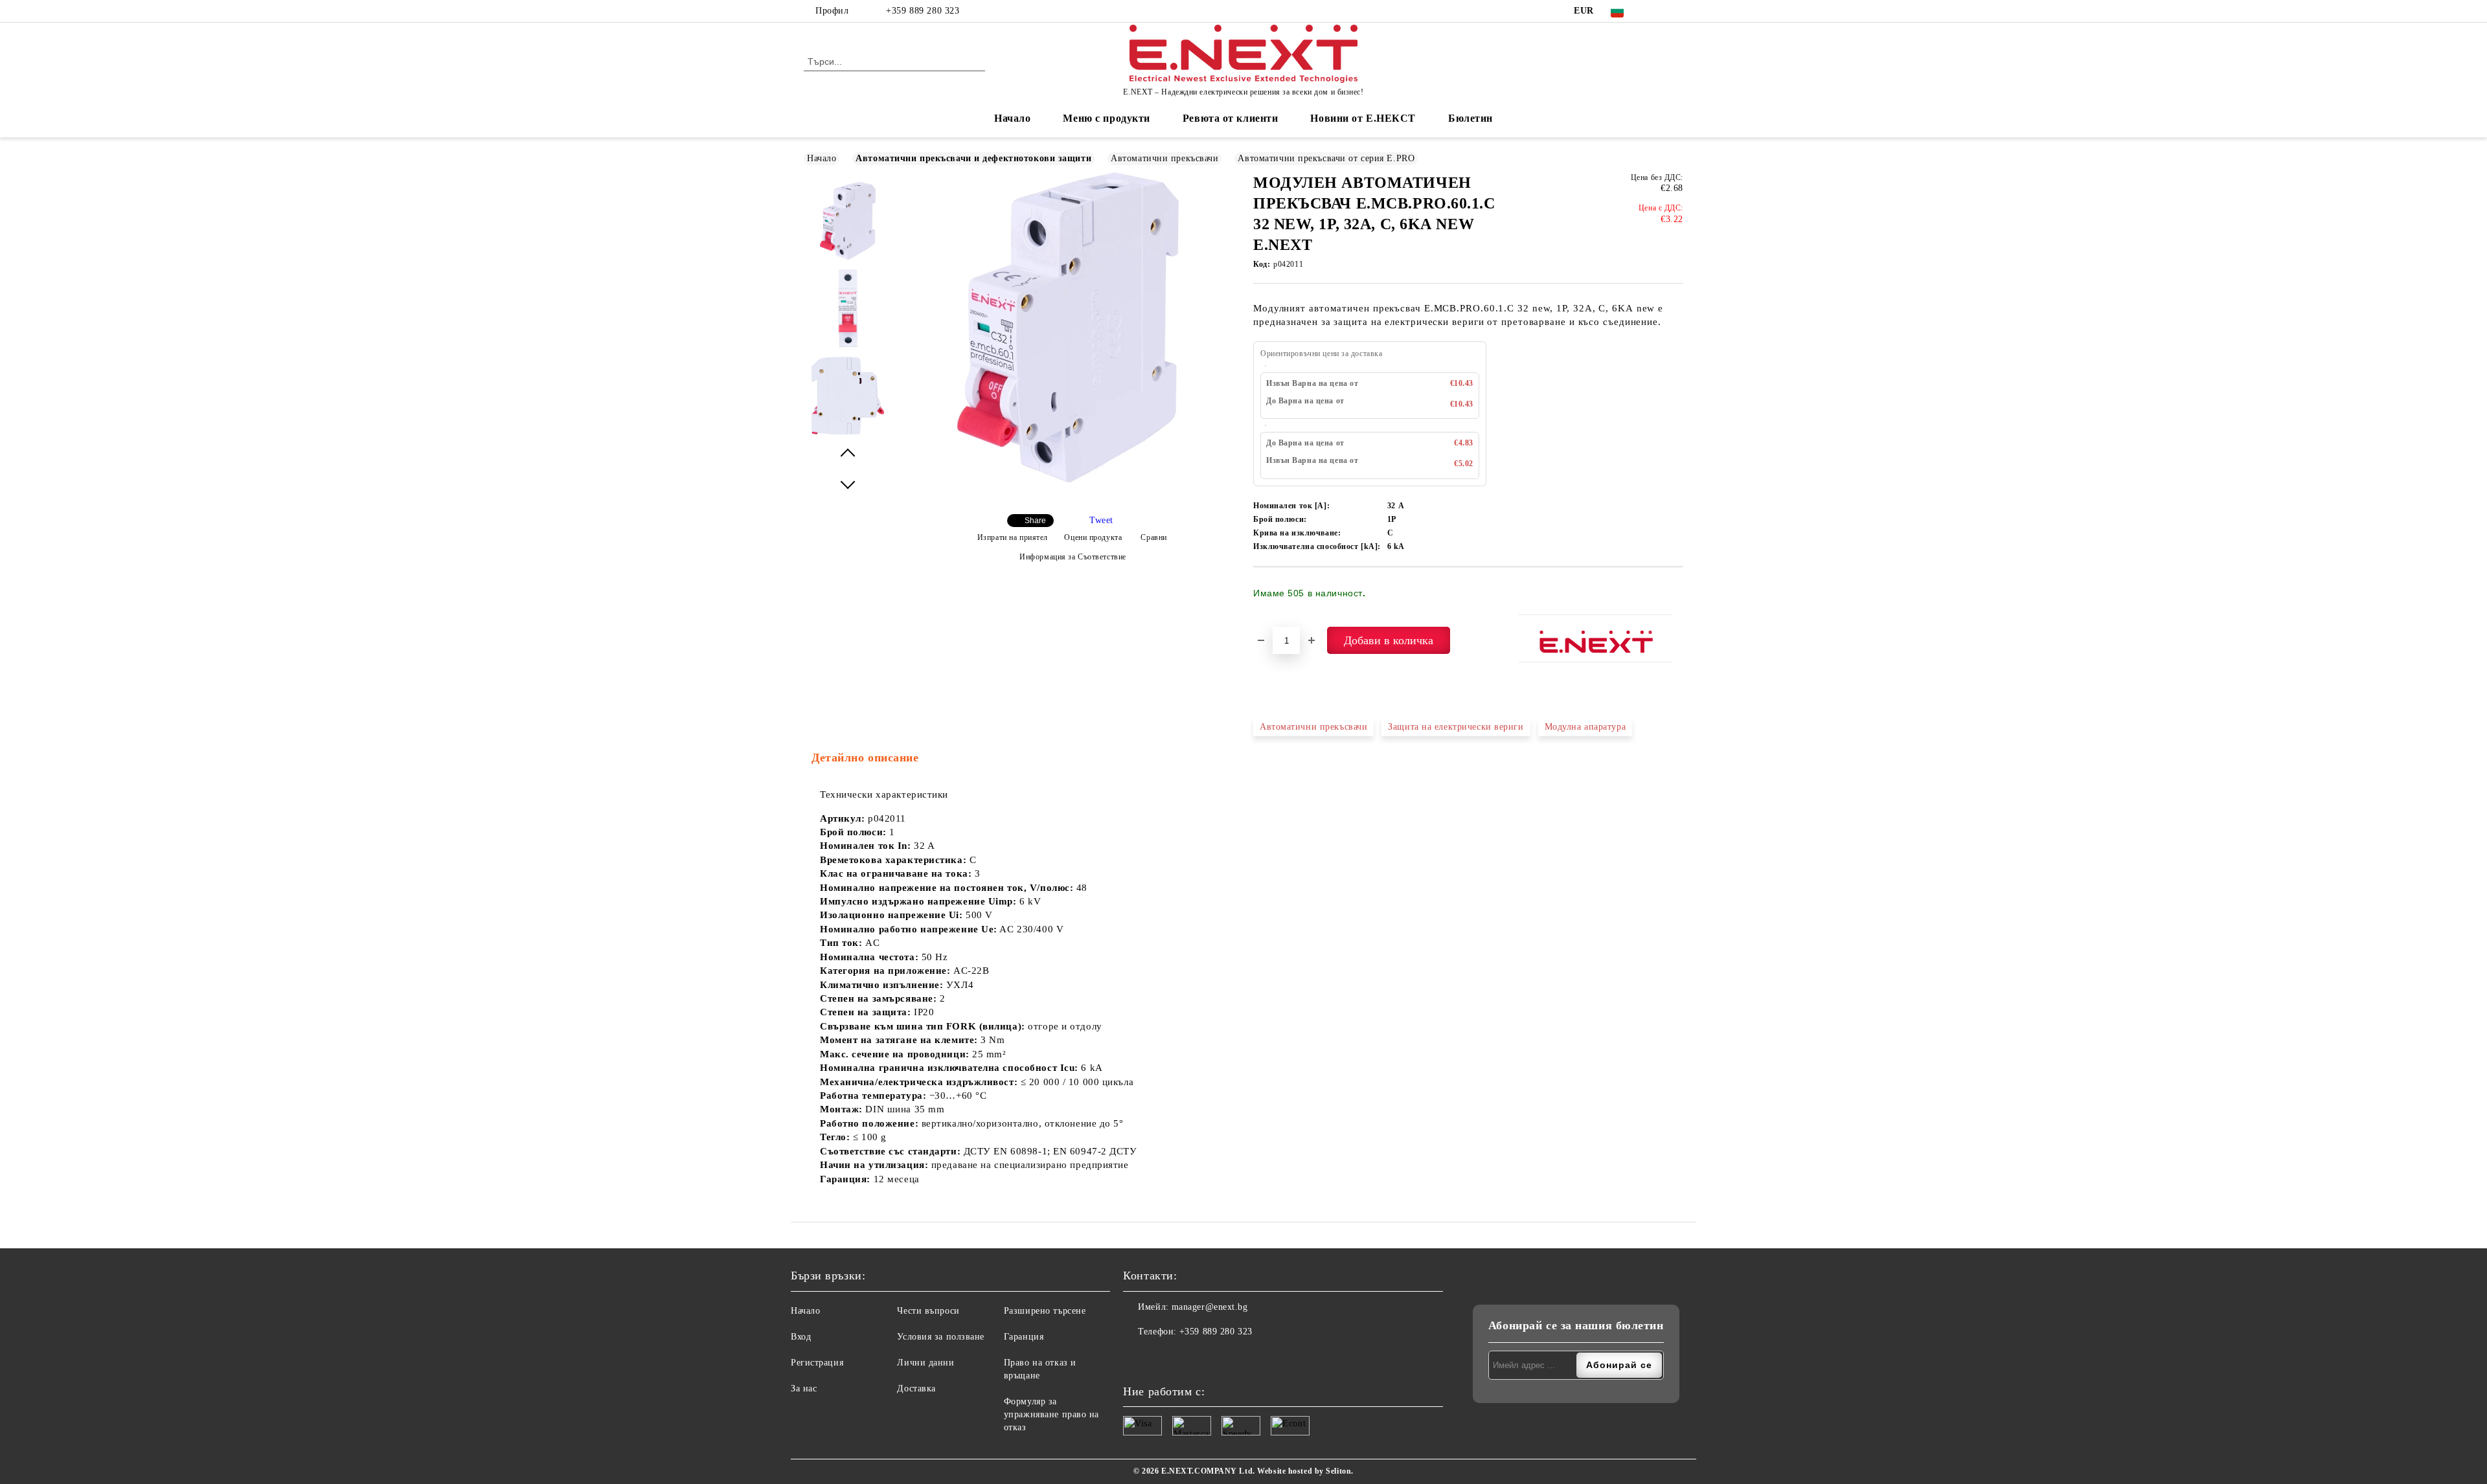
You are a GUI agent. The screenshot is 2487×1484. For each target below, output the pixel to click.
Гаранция (1024, 1337)
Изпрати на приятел (1013, 537)
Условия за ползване (941, 1337)
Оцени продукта (1093, 537)
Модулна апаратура (1585, 727)
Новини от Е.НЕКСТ (1363, 118)
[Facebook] (1657, 11)
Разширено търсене (1045, 1311)
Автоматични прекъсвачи (1164, 158)
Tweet (1101, 520)
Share (1035, 521)
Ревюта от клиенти (1231, 118)
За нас (804, 1388)
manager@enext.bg (1210, 1307)
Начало (1012, 118)
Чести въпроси (928, 1311)
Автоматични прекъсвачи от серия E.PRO (1326, 158)
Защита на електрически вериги (1456, 727)
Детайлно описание (865, 758)
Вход (801, 1337)
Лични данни (926, 1363)
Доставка (916, 1388)
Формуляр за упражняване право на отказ (1051, 1414)
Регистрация (817, 1363)
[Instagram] (1676, 11)
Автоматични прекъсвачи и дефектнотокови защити (973, 158)
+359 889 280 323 (923, 11)
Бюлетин (1471, 118)
